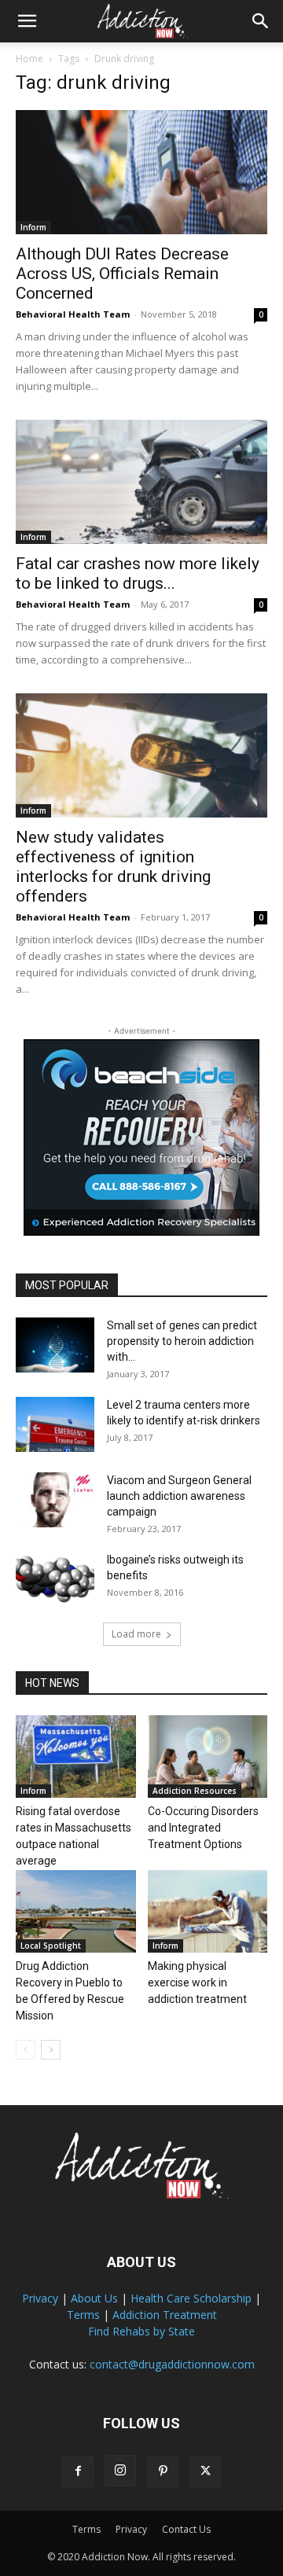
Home (29, 59)
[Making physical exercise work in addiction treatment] (208, 1911)
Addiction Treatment (165, 2315)
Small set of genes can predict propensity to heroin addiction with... (182, 1341)
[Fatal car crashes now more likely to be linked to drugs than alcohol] (141, 482)
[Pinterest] (163, 2471)
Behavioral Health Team (73, 314)
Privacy (40, 2298)
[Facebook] (78, 2471)
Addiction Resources (195, 1791)
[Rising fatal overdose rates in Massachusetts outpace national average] (76, 1757)
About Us (94, 2298)
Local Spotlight (51, 1946)
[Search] (261, 21)
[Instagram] (120, 2471)
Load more (136, 1634)
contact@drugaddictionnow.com (172, 2364)
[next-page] (51, 2050)
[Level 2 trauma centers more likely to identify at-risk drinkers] (55, 1424)
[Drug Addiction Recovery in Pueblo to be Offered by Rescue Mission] (76, 1911)
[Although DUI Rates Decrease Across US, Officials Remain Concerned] (141, 172)
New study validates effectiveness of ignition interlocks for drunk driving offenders (113, 867)
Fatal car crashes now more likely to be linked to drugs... (138, 573)
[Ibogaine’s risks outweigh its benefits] (55, 1579)
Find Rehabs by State (141, 2331)
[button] (27, 21)
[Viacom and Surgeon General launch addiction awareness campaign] (55, 1500)
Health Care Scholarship (191, 2298)
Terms (83, 2315)
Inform (33, 227)
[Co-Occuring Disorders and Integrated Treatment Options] (208, 1757)
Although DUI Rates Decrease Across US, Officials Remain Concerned (122, 274)
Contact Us (186, 2529)
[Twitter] (205, 2471)
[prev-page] (26, 2050)
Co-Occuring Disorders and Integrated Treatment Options (203, 1828)
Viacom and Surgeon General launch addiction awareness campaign (179, 1496)
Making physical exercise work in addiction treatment (197, 1983)
